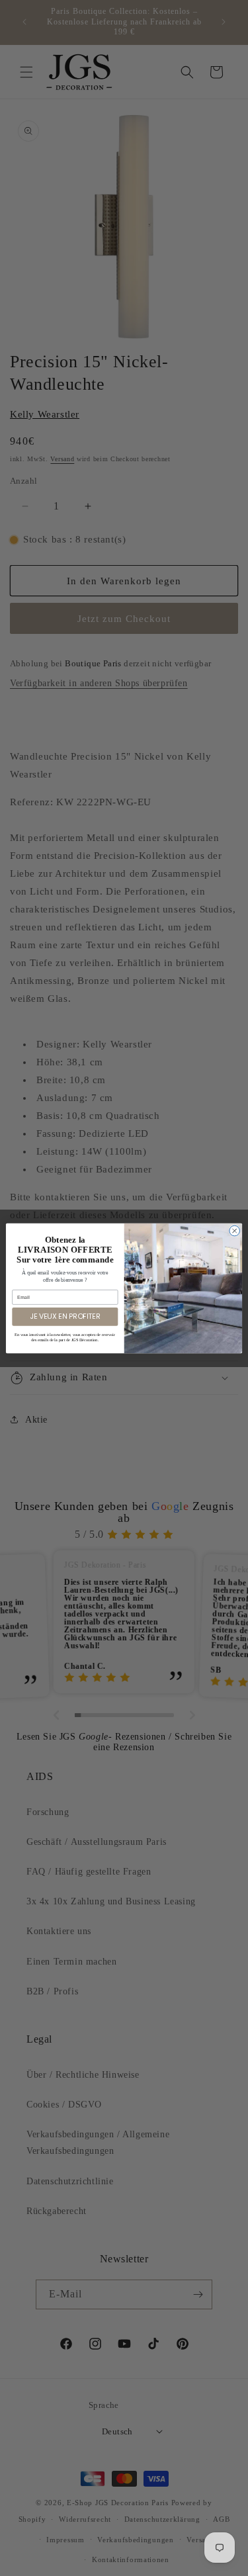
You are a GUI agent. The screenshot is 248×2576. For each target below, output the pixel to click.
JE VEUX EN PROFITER (65, 1316)
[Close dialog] (235, 1231)
